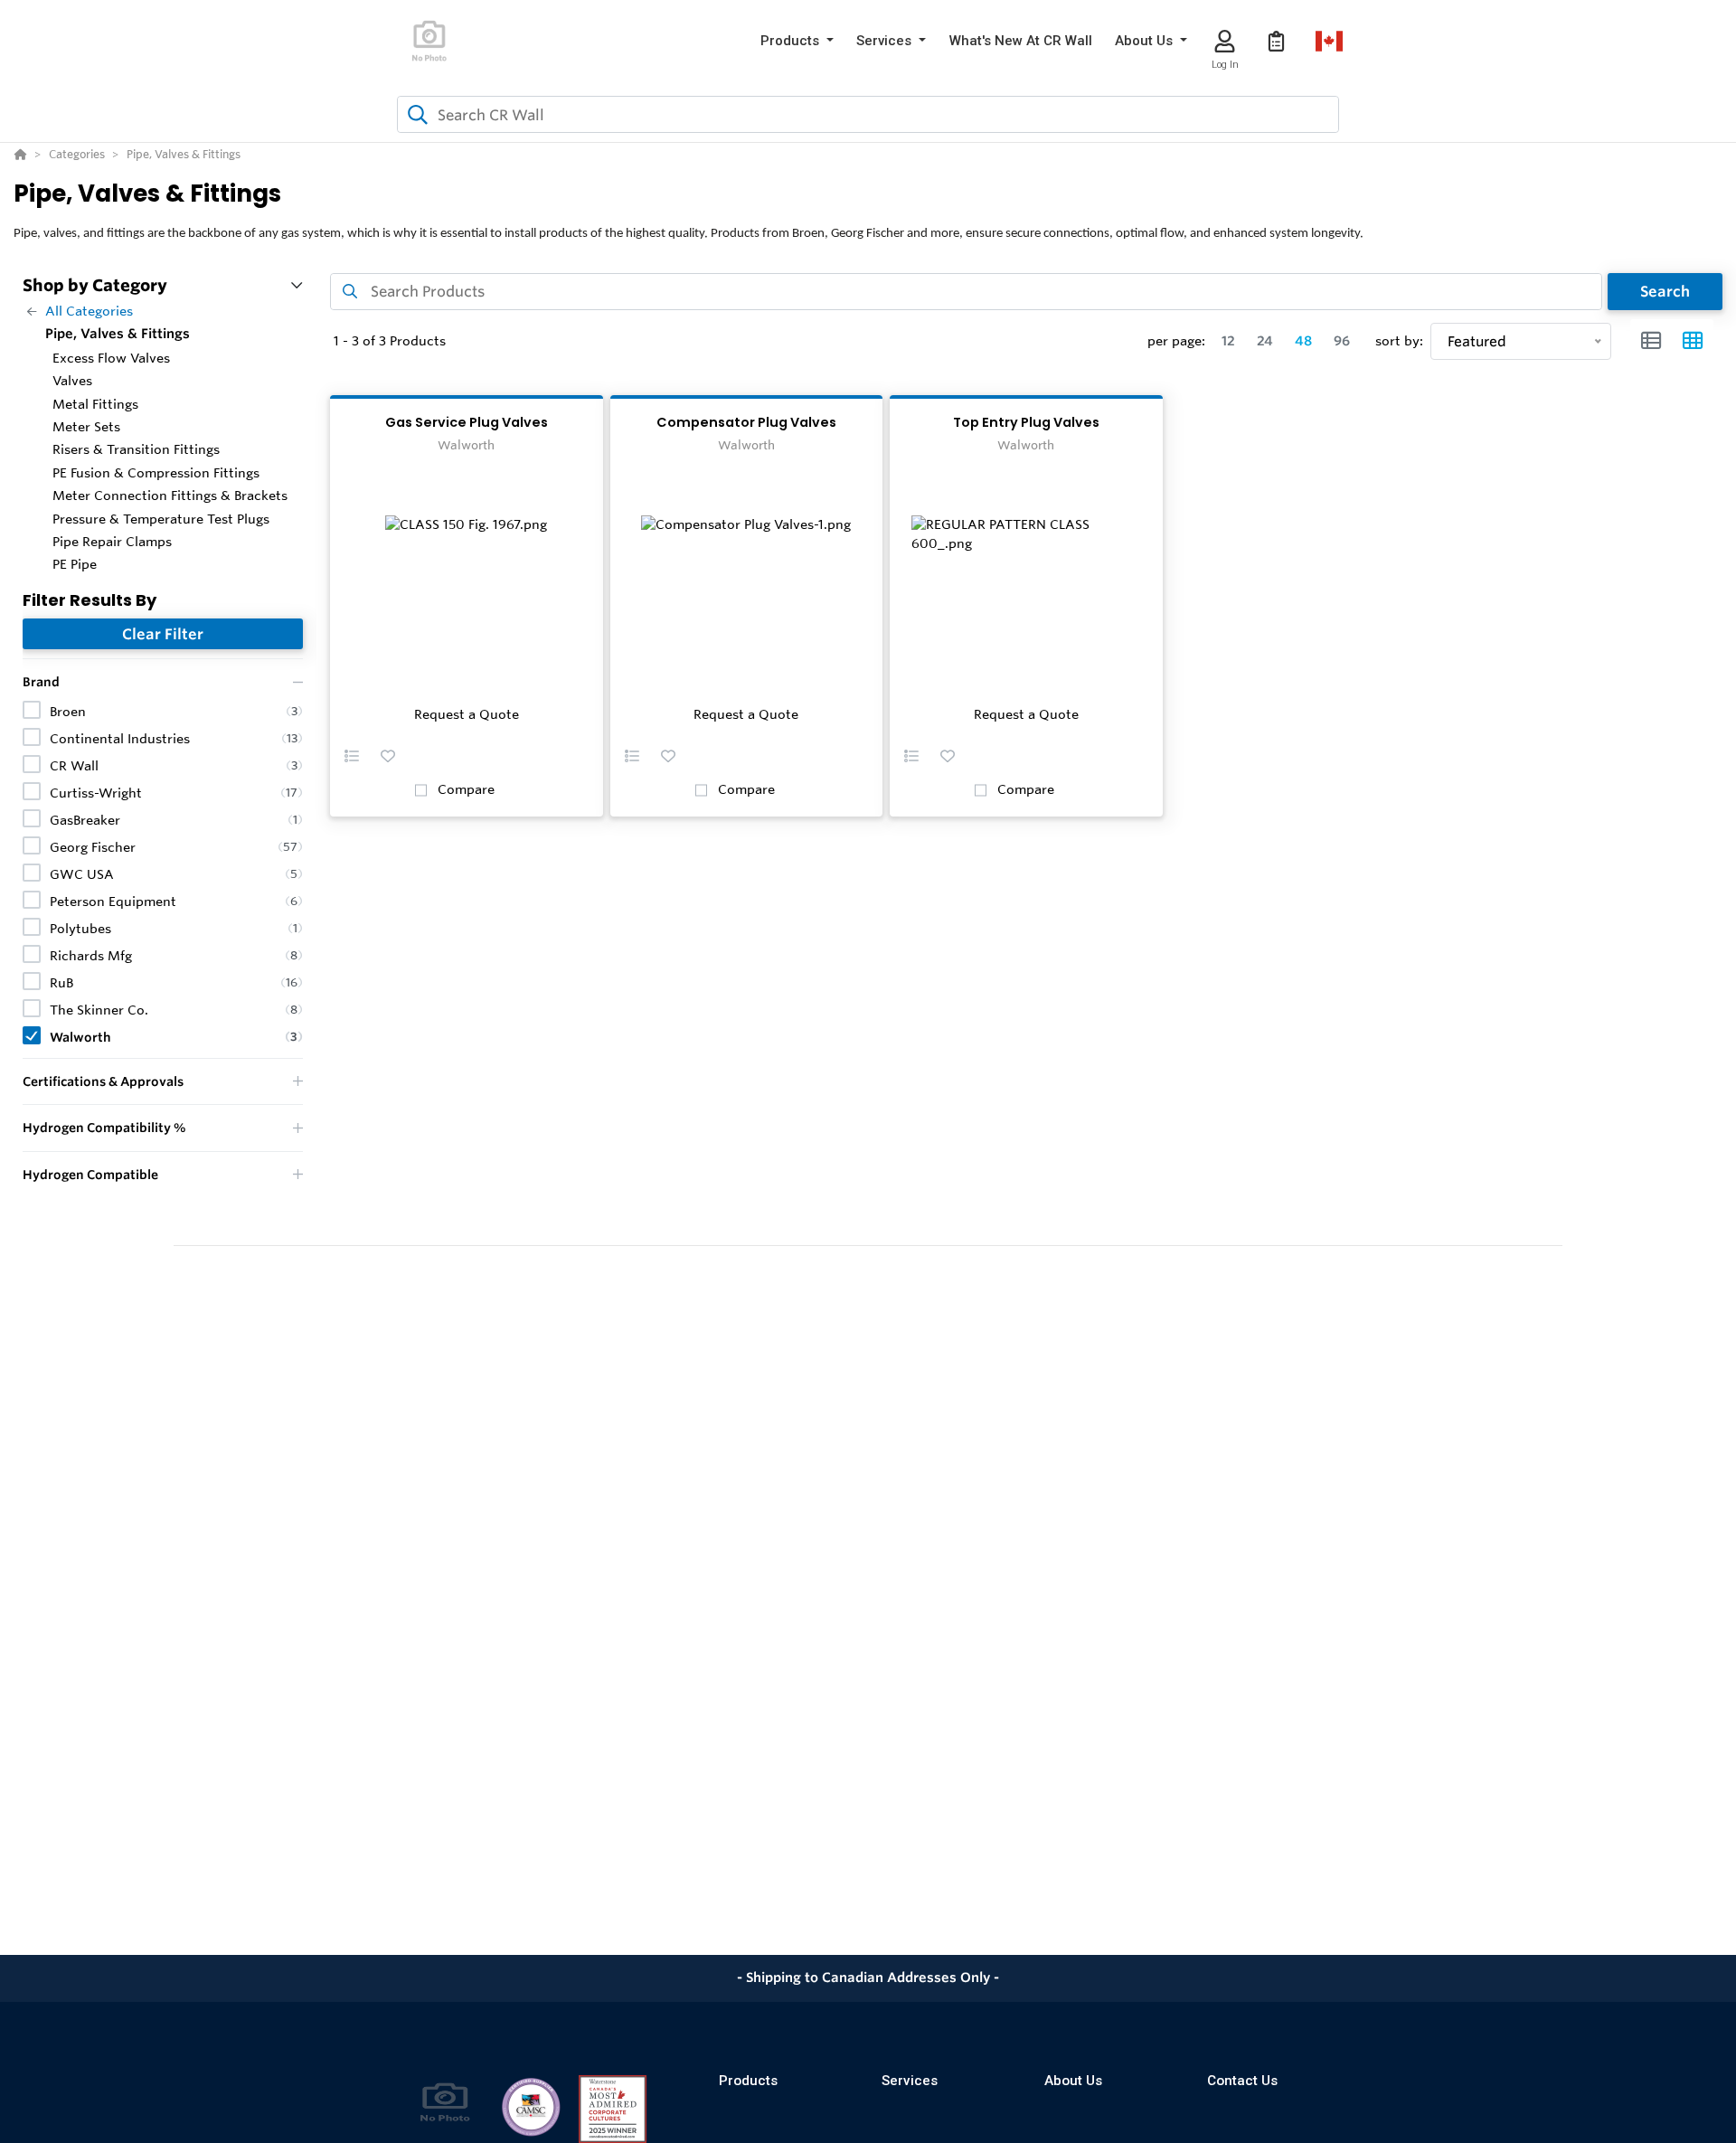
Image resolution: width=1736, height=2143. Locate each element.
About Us (1073, 2081)
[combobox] (868, 114)
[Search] (414, 115)
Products (748, 2081)
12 (1228, 341)
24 (1265, 341)
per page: (1176, 341)
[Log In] (1225, 41)
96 (1342, 341)
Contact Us (1242, 2081)
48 (1303, 341)
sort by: (1399, 341)
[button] (797, 41)
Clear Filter (163, 634)
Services (910, 2081)
